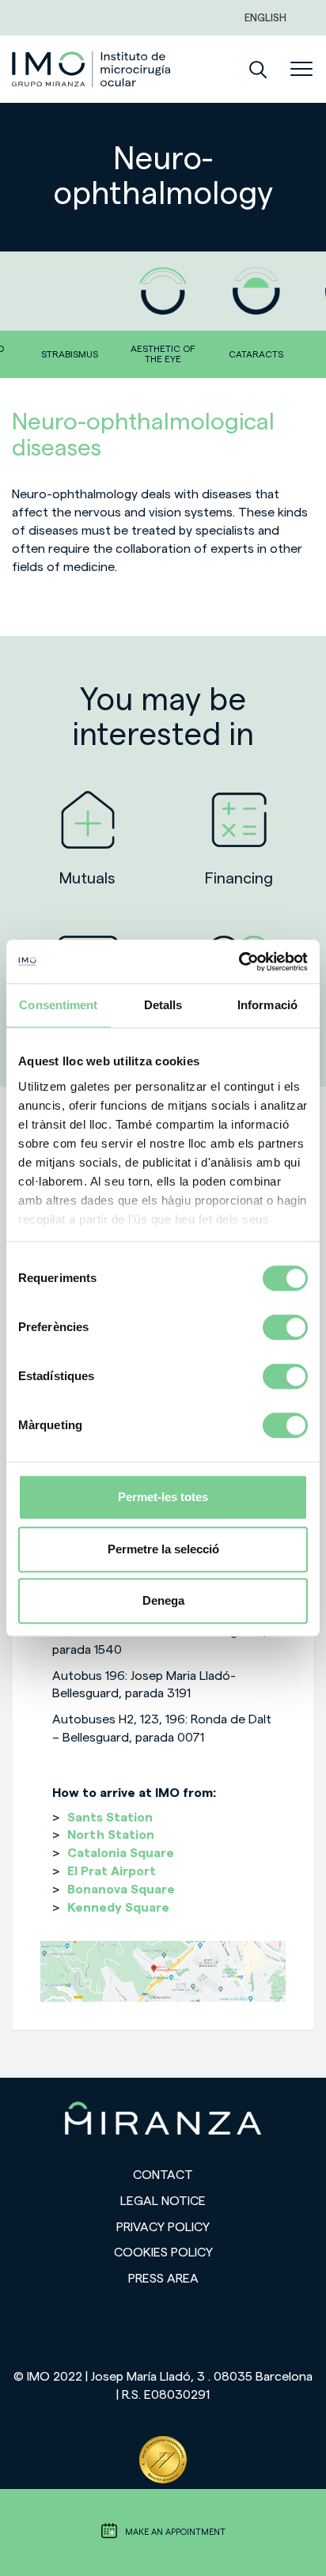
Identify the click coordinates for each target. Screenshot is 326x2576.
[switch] (285, 1327)
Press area (163, 2279)
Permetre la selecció (163, 1549)
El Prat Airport (112, 1871)
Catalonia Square (121, 1853)
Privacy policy (163, 2227)
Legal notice (163, 2201)
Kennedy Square (118, 1908)
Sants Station (110, 1818)
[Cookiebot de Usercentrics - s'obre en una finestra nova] (239, 962)
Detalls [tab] (163, 1005)
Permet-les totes (163, 1497)
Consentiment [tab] (58, 1005)
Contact (163, 2175)
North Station (111, 1835)
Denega (163, 1600)
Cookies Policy (163, 2253)
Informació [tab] (267, 1005)
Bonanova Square (121, 1889)
